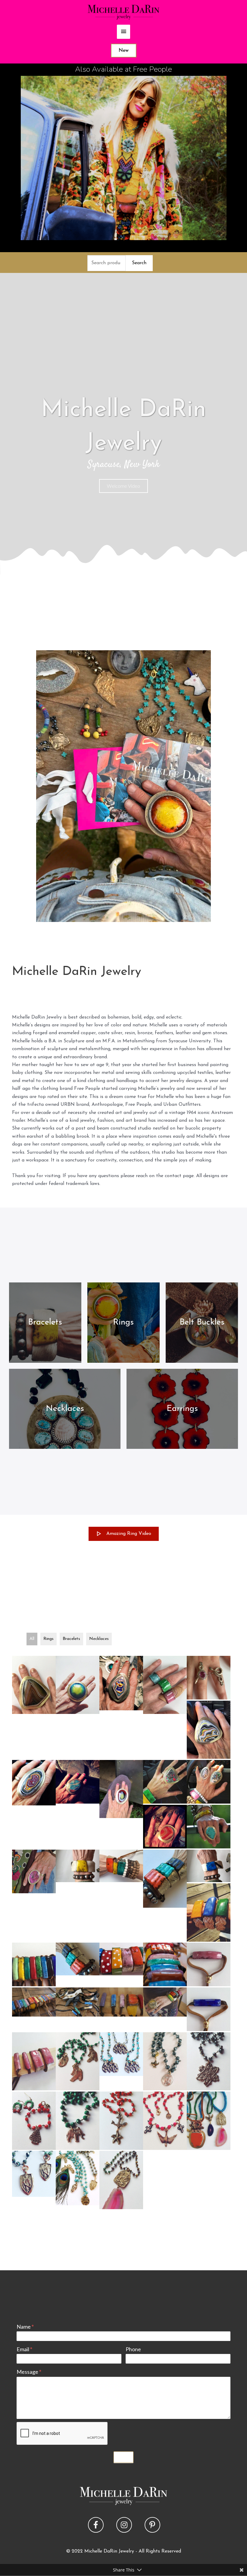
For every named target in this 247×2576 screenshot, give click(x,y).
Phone (133, 2349)
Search (139, 263)
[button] (123, 486)
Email (24, 2349)
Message (29, 2372)
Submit (123, 2457)
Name (25, 2327)
